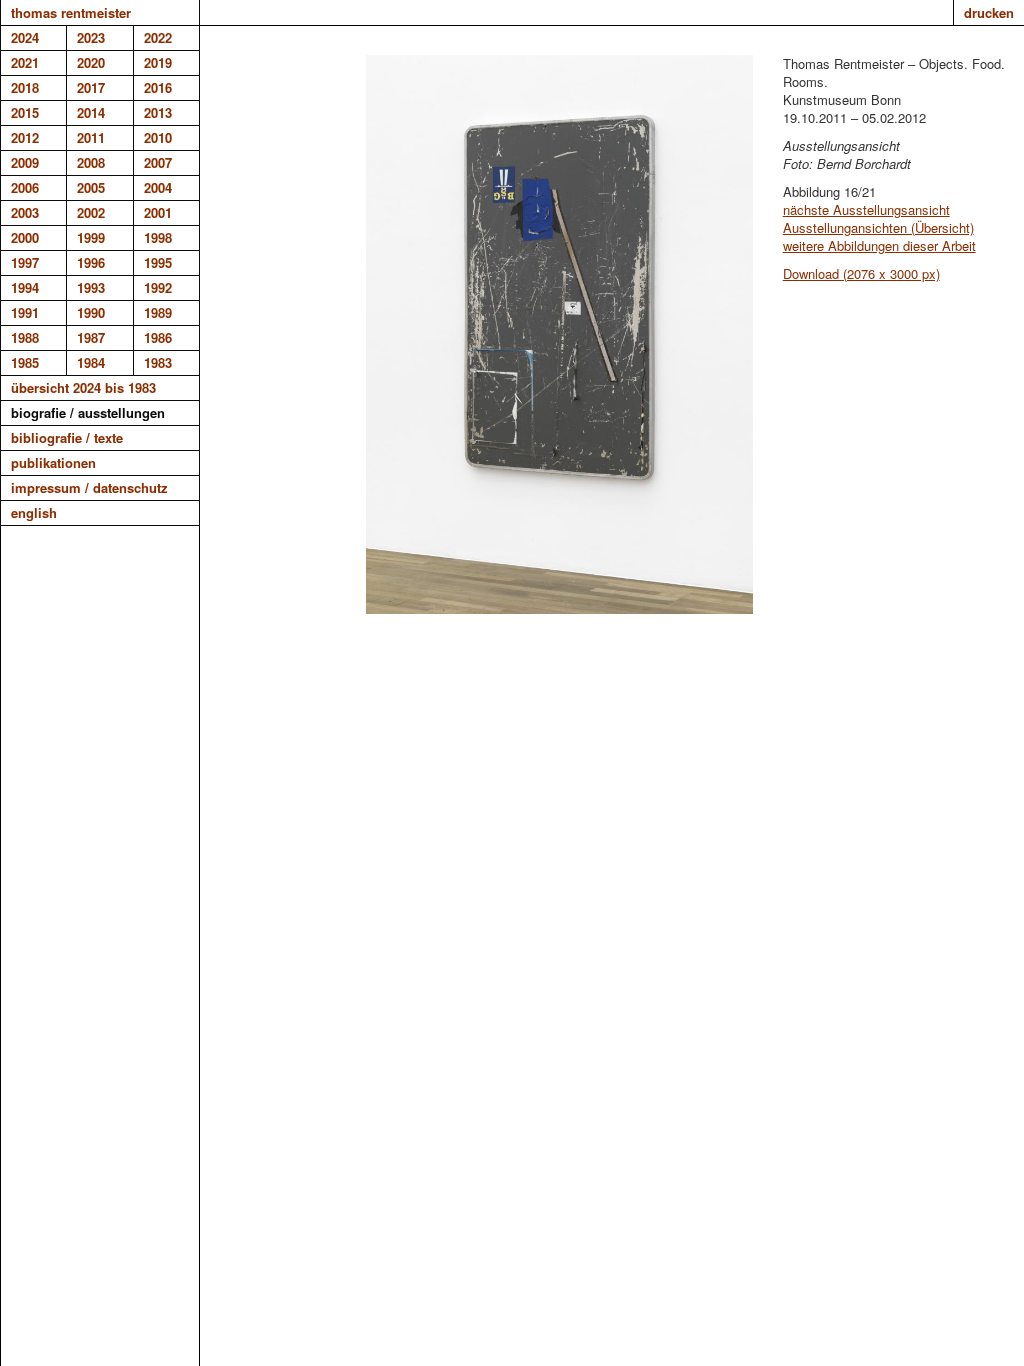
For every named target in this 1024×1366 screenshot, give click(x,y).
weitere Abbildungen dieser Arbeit (879, 245)
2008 (91, 162)
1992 (158, 287)
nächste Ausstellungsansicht (866, 209)
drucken (989, 12)
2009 (25, 162)
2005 (91, 187)
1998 (158, 237)
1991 (25, 312)
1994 (25, 287)
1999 (91, 237)
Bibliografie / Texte (67, 437)
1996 (91, 262)
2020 (91, 62)
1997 (25, 262)
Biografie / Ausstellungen (88, 412)
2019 (158, 62)
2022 (158, 37)
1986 (158, 337)
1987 (91, 337)
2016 (158, 87)
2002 (91, 212)
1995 (158, 262)
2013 (158, 112)
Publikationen (53, 462)
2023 (91, 37)
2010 (158, 137)
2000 (25, 237)
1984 (91, 362)
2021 (25, 62)
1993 (91, 287)
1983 (158, 362)
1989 (158, 312)
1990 (91, 312)
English (34, 512)
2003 (25, 212)
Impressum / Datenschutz (89, 487)
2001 (158, 212)
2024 (25, 37)
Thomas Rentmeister (71, 12)
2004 (158, 187)
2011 (91, 137)
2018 (25, 87)
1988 (25, 337)
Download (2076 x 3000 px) (861, 273)
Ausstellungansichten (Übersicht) (878, 227)
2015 (25, 112)
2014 (91, 112)
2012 (25, 137)
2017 (91, 87)
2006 (25, 187)
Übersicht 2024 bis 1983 (83, 387)
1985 (25, 362)
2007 (158, 162)
